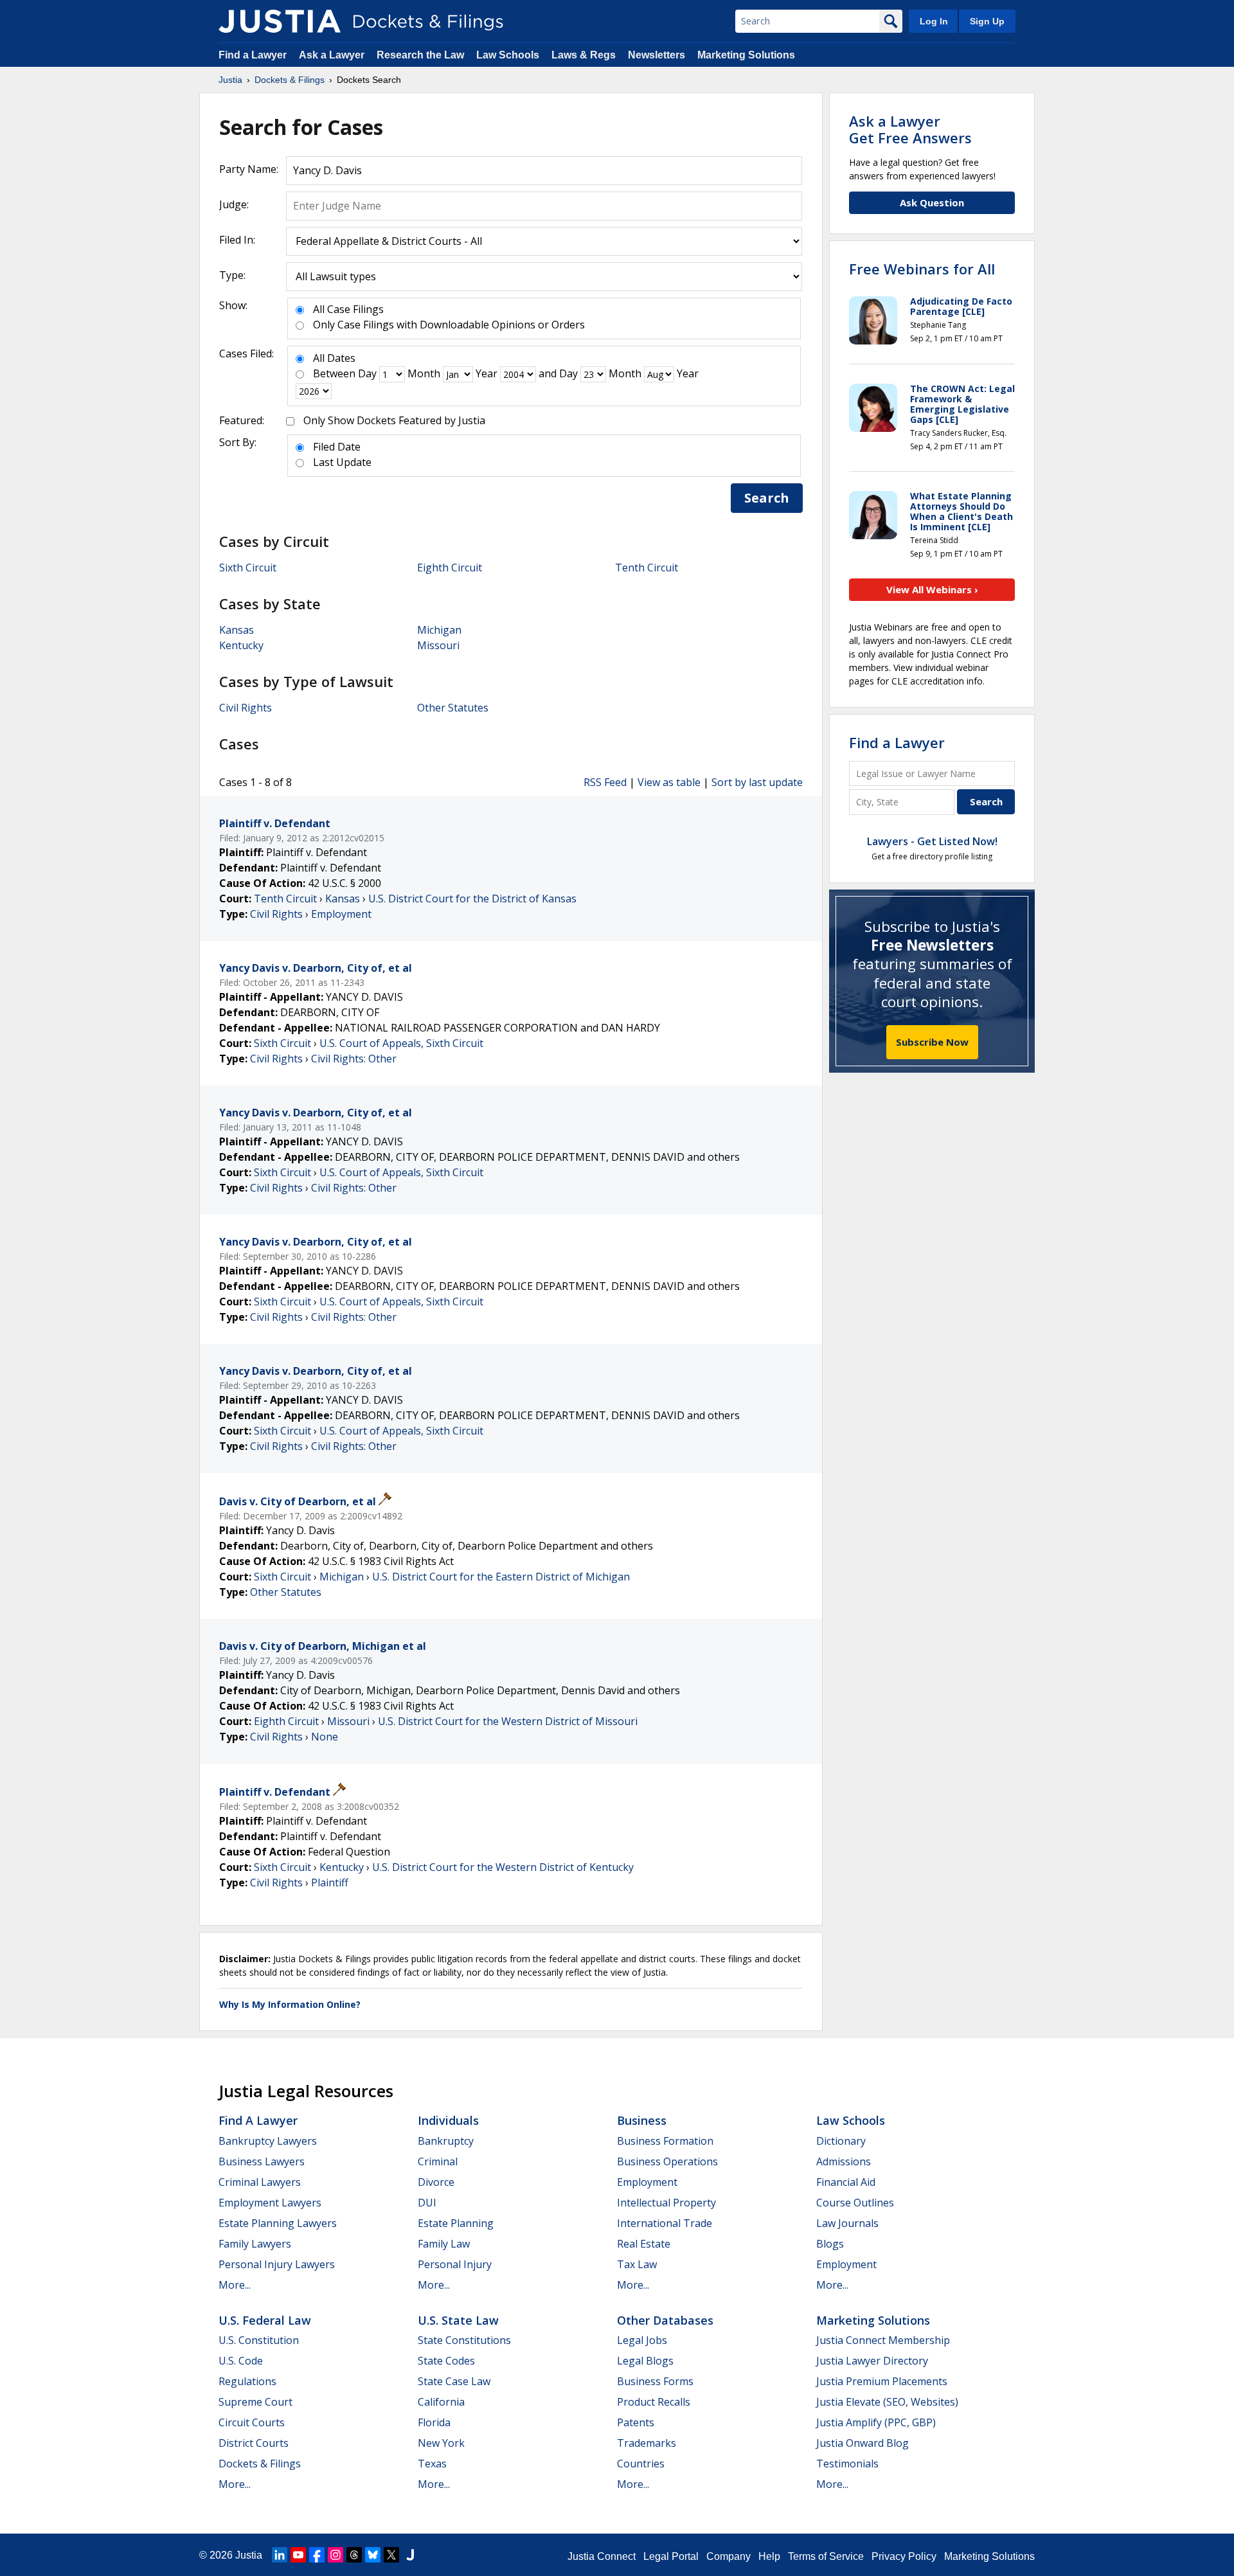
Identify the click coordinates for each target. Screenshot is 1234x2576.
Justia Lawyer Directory (872, 2361)
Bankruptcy (446, 2141)
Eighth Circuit (450, 568)
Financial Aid (846, 2182)
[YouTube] (298, 2555)
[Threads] (354, 2555)
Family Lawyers (255, 2244)
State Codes (446, 2361)
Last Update (342, 462)
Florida (434, 2422)
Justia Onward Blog (863, 2443)
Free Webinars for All (922, 269)
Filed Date (337, 447)
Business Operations (667, 2161)
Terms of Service (826, 2556)
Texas (432, 2464)
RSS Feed (605, 782)
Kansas (237, 630)
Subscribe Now (932, 1042)
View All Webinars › (932, 589)
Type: (232, 275)
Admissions (844, 2161)
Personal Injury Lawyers (277, 2264)
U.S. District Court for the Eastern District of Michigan (501, 1577)
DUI (427, 2203)
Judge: (234, 204)
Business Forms (655, 2381)
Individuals (448, 2120)
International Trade (665, 2223)
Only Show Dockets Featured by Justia (394, 420)
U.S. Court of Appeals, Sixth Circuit (401, 1043)
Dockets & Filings (260, 2464)
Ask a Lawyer (333, 55)
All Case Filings (348, 309)
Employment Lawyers (270, 2203)
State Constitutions (464, 2340)
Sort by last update (757, 782)
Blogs (830, 2244)
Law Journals (847, 2223)
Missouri (438, 645)
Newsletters (657, 55)
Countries (641, 2464)
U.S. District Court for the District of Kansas (472, 899)
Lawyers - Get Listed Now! (932, 841)
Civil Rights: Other (354, 1059)
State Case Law (454, 2381)
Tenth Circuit (647, 568)
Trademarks (647, 2443)
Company (729, 2556)
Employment (341, 914)
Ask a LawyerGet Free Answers (910, 129)
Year (487, 373)
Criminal (438, 2161)
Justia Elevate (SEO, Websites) (887, 2402)
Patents (636, 2422)
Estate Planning (456, 2223)
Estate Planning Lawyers (278, 2223)
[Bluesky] (373, 2555)
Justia (249, 2555)
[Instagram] (335, 2555)
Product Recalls (654, 2402)
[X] (391, 2555)
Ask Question (932, 202)
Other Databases (665, 2320)
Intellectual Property (666, 2203)
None (325, 1737)
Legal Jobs (642, 2340)
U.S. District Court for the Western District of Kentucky (503, 1867)
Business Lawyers (262, 2161)
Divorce (436, 2182)
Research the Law (420, 55)
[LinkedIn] (280, 2555)
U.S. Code (241, 2361)
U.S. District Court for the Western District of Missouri (508, 1721)
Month (424, 373)
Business (642, 2120)
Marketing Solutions (746, 55)
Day (367, 373)
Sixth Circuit (248, 568)
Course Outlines (855, 2203)
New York (441, 2443)
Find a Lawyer (253, 55)
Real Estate (644, 2244)
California (441, 2402)
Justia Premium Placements (882, 2381)
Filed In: (237, 240)
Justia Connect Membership (883, 2340)
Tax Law (637, 2264)
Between (334, 373)
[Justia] (280, 21)
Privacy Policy (904, 2556)
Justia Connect (602, 2556)
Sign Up (987, 21)
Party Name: (249, 169)
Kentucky (241, 645)
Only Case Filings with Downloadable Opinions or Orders (449, 325)
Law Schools (508, 55)
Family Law (444, 2244)
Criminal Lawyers (260, 2182)
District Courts (254, 2443)
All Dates (334, 358)
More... (235, 2285)
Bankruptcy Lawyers (268, 2141)
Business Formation (665, 2141)
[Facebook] (317, 2555)
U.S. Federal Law (265, 2320)
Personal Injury (455, 2264)
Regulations (247, 2381)
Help (769, 2556)
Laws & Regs (584, 55)
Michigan (439, 630)
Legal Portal (671, 2556)
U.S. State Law (458, 2320)
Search (767, 498)
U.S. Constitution (259, 2340)
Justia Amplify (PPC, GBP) (876, 2422)
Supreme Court (255, 2402)
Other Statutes (453, 708)
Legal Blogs (645, 2361)
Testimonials (847, 2464)
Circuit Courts (252, 2422)
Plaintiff (330, 1883)
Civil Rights (246, 708)
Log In (934, 21)
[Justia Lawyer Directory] (410, 2555)
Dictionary (841, 2141)
